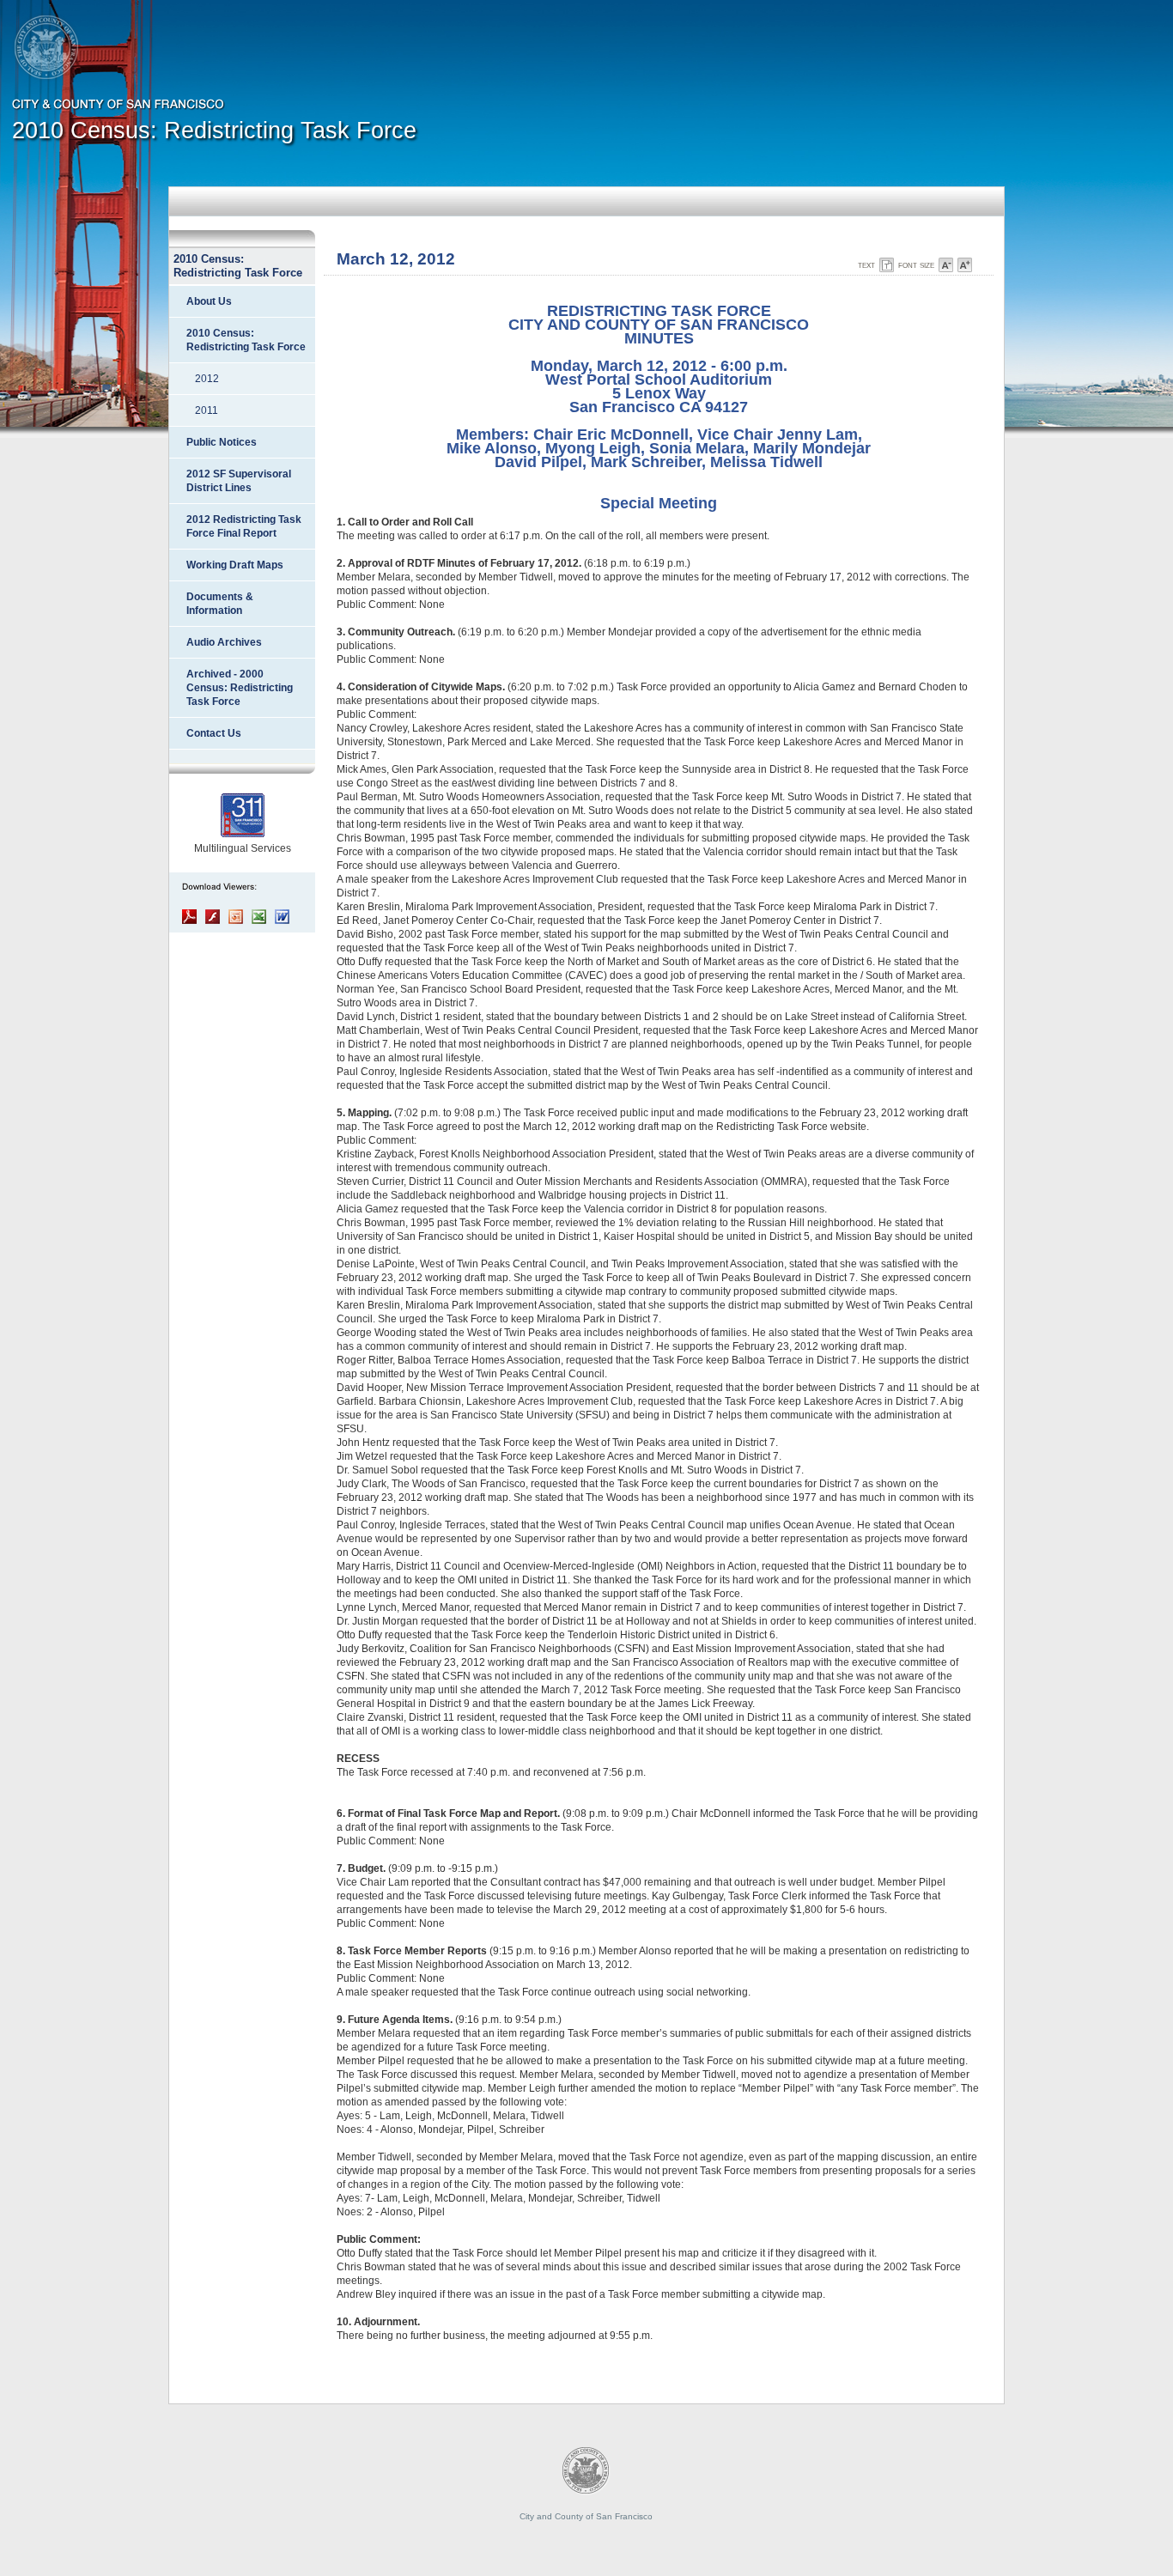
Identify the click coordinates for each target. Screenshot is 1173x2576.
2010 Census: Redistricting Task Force (214, 131)
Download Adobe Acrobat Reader (189, 917)
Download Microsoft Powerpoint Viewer (236, 917)
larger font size (965, 265)
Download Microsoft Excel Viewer (259, 917)
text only (887, 265)
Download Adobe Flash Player (213, 917)
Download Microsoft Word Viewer (282, 917)
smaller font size (946, 265)
